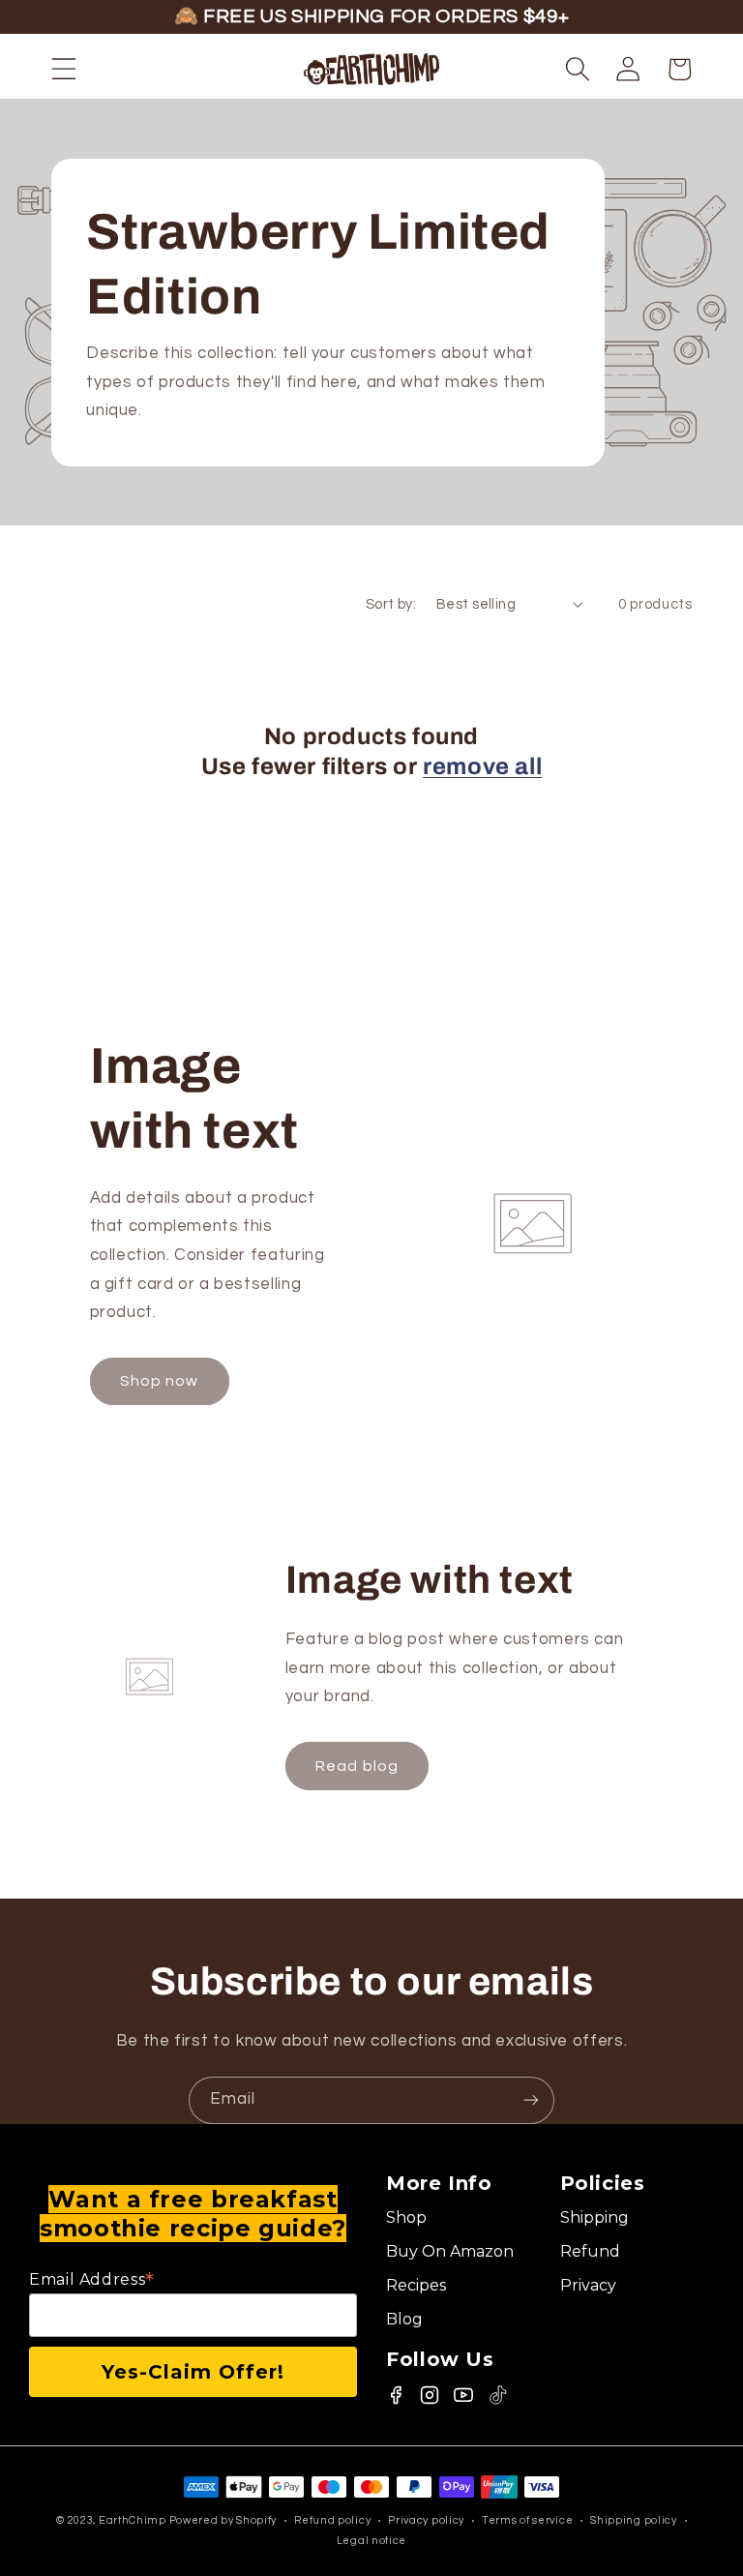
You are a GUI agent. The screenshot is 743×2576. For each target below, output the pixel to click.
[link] (463, 2218)
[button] (64, 69)
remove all (482, 766)
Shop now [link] (159, 1381)
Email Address (92, 2279)
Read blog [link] (357, 1766)
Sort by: (391, 604)
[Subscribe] (531, 2100)
